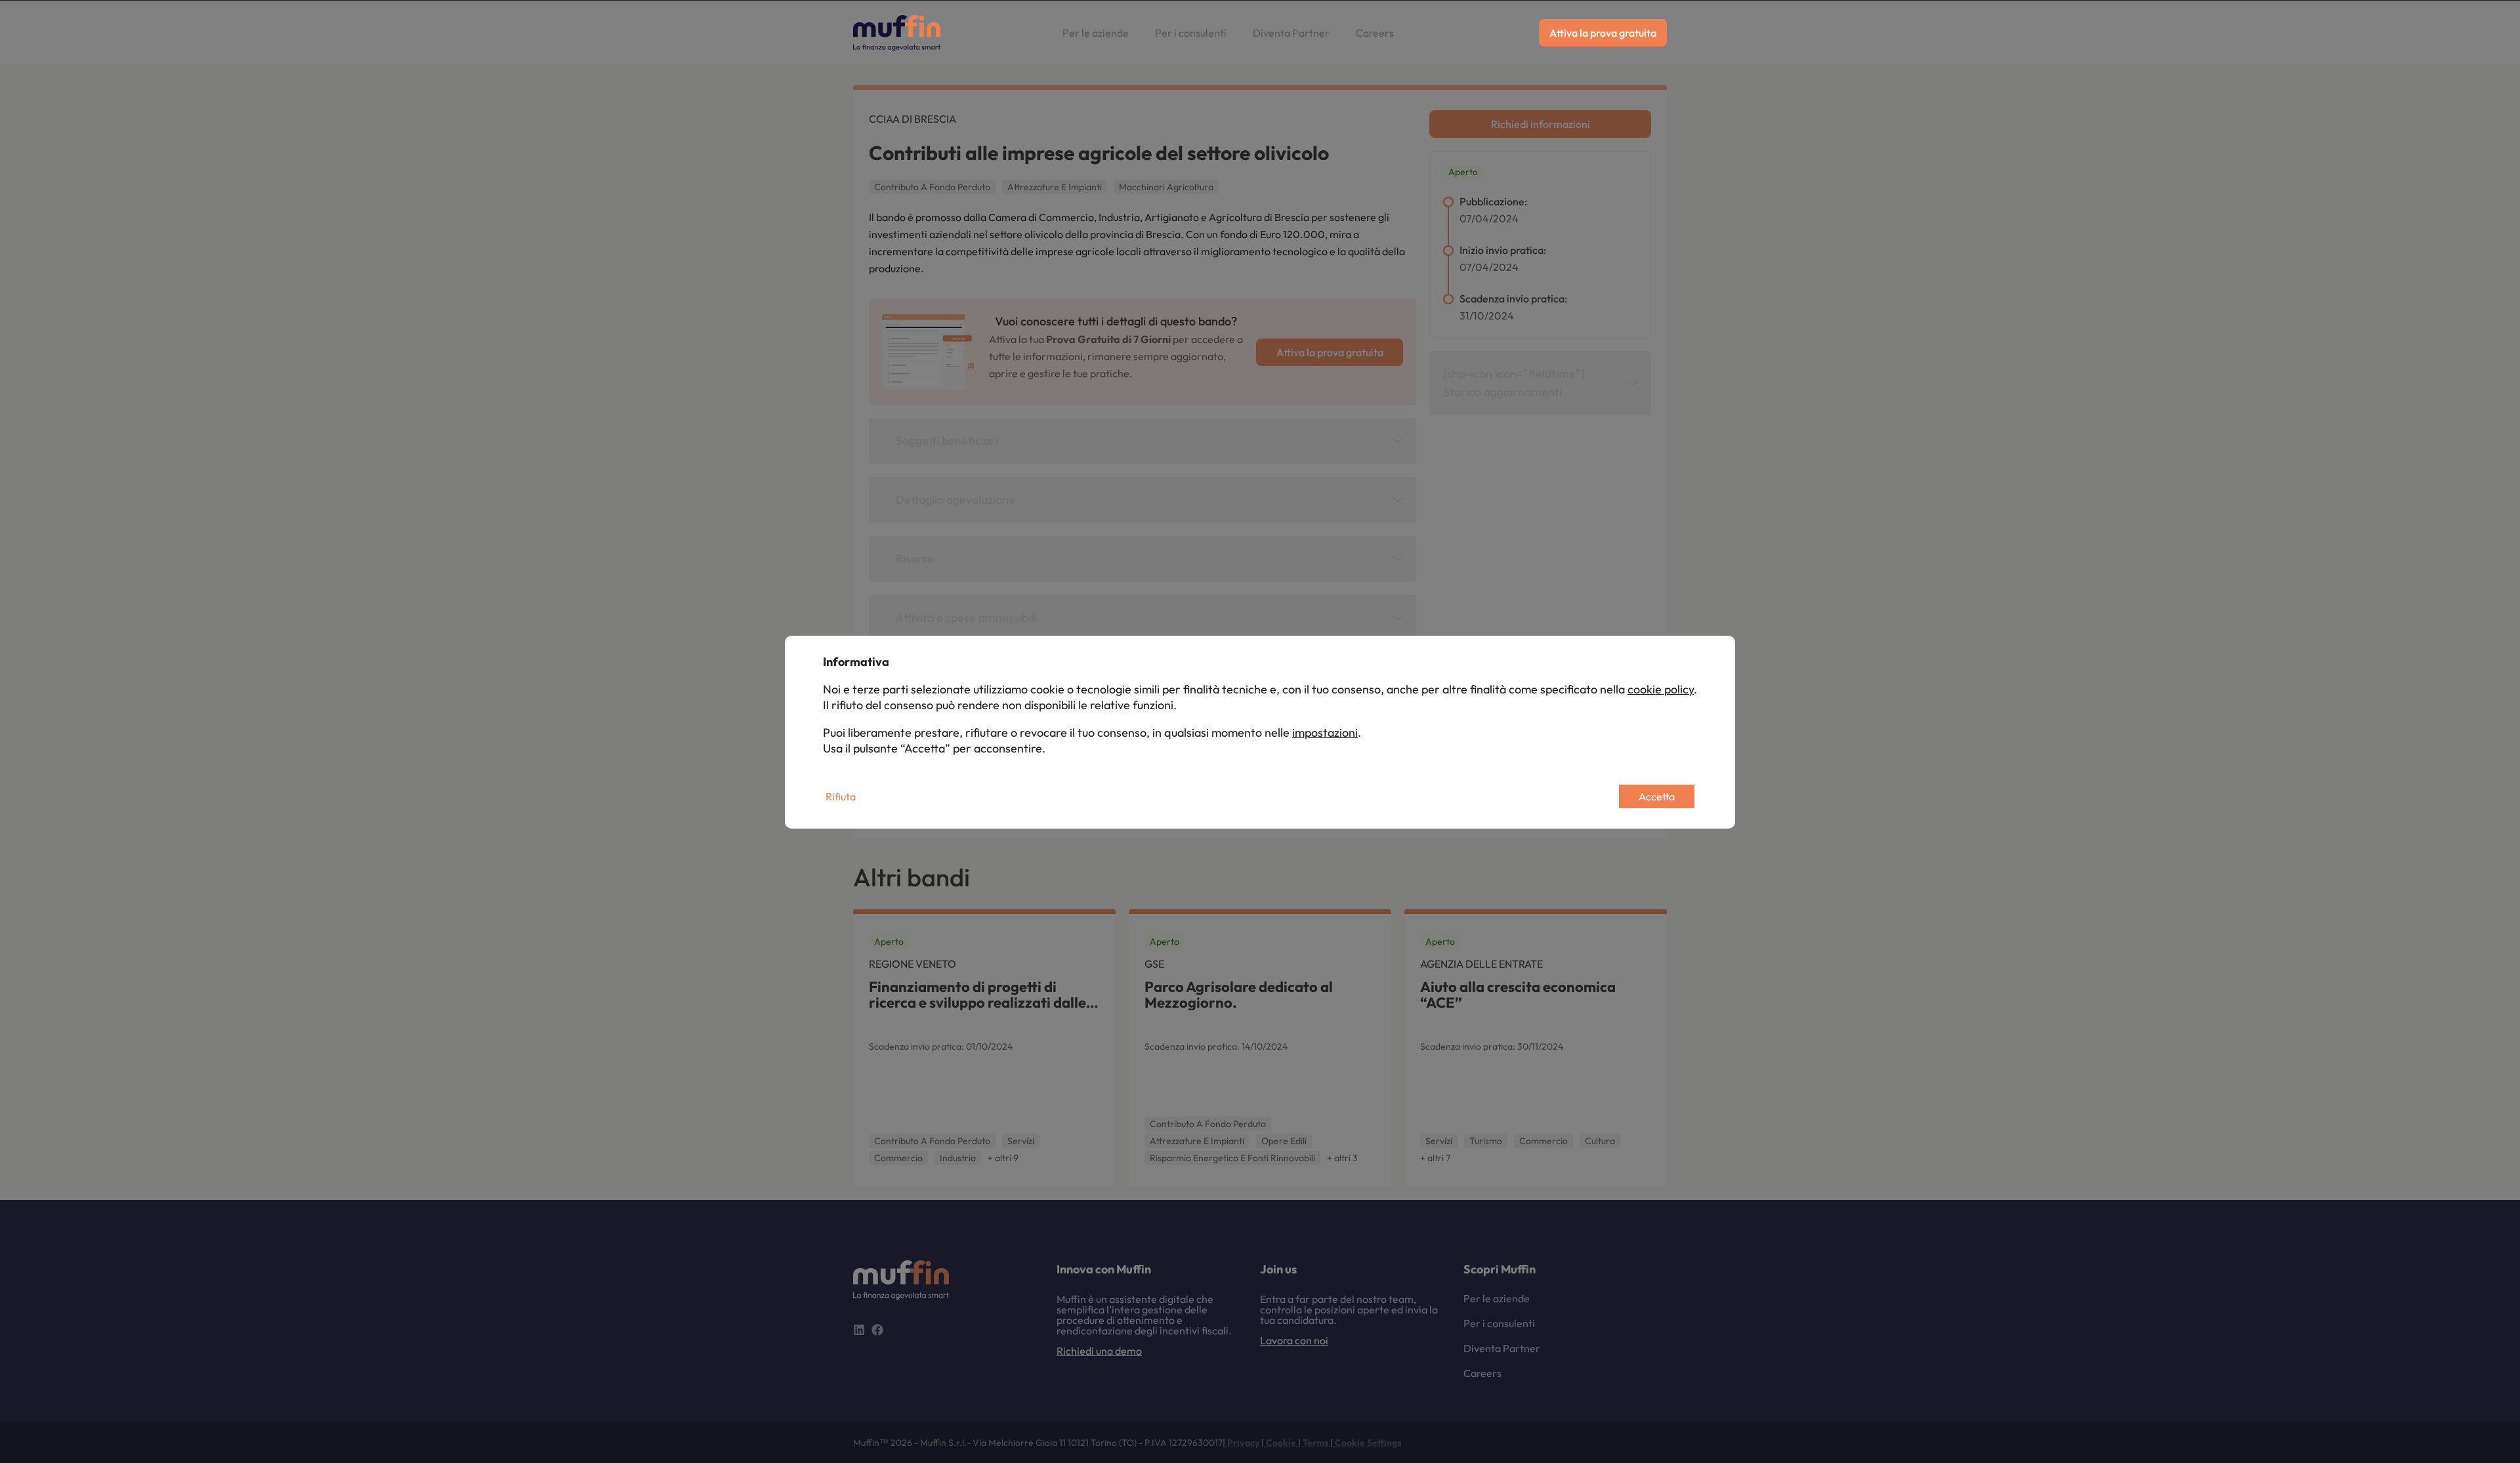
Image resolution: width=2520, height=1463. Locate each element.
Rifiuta (841, 796)
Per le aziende (1096, 33)
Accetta (1657, 796)
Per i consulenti (1191, 33)
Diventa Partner (1291, 33)
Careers (1375, 33)
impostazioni (1325, 732)
